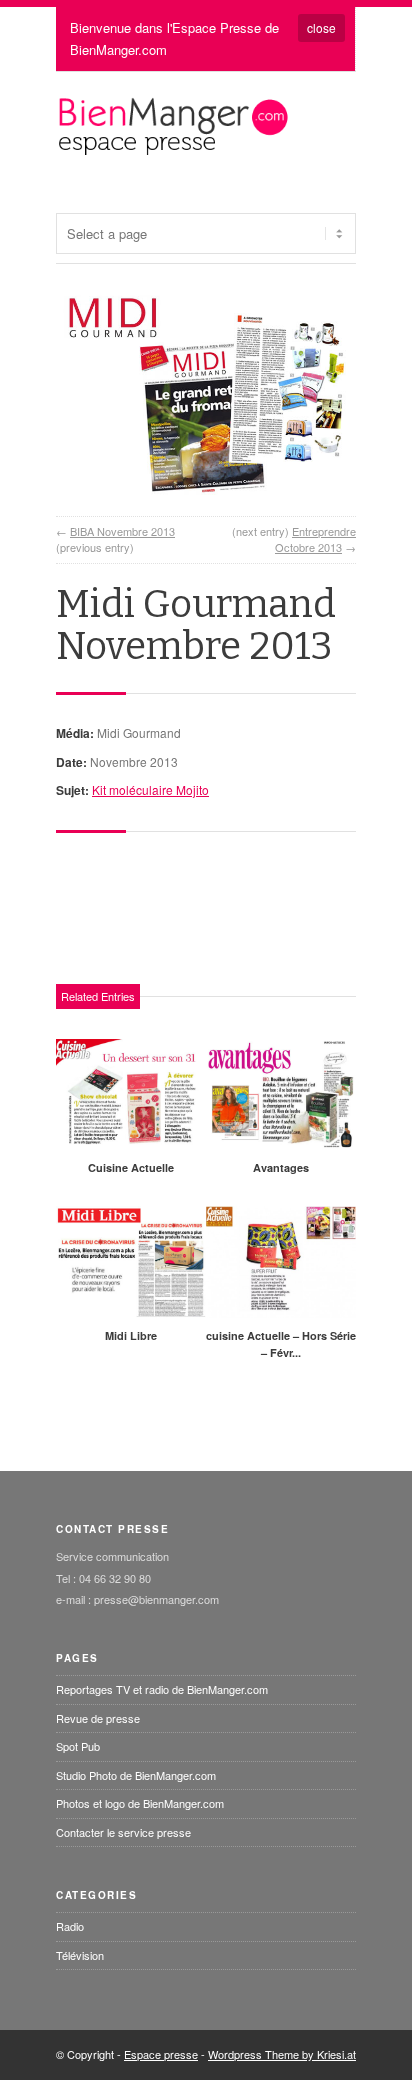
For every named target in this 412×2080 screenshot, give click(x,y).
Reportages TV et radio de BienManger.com (162, 1689)
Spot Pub (78, 1746)
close (321, 27)
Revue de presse (98, 1718)
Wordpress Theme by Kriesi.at (282, 2054)
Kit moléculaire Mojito (150, 789)
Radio (70, 1926)
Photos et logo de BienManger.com (140, 1803)
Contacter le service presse (123, 1832)
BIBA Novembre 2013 (122, 531)
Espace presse (161, 2054)
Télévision (80, 1955)
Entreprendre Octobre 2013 (315, 539)
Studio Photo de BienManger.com (136, 1775)
